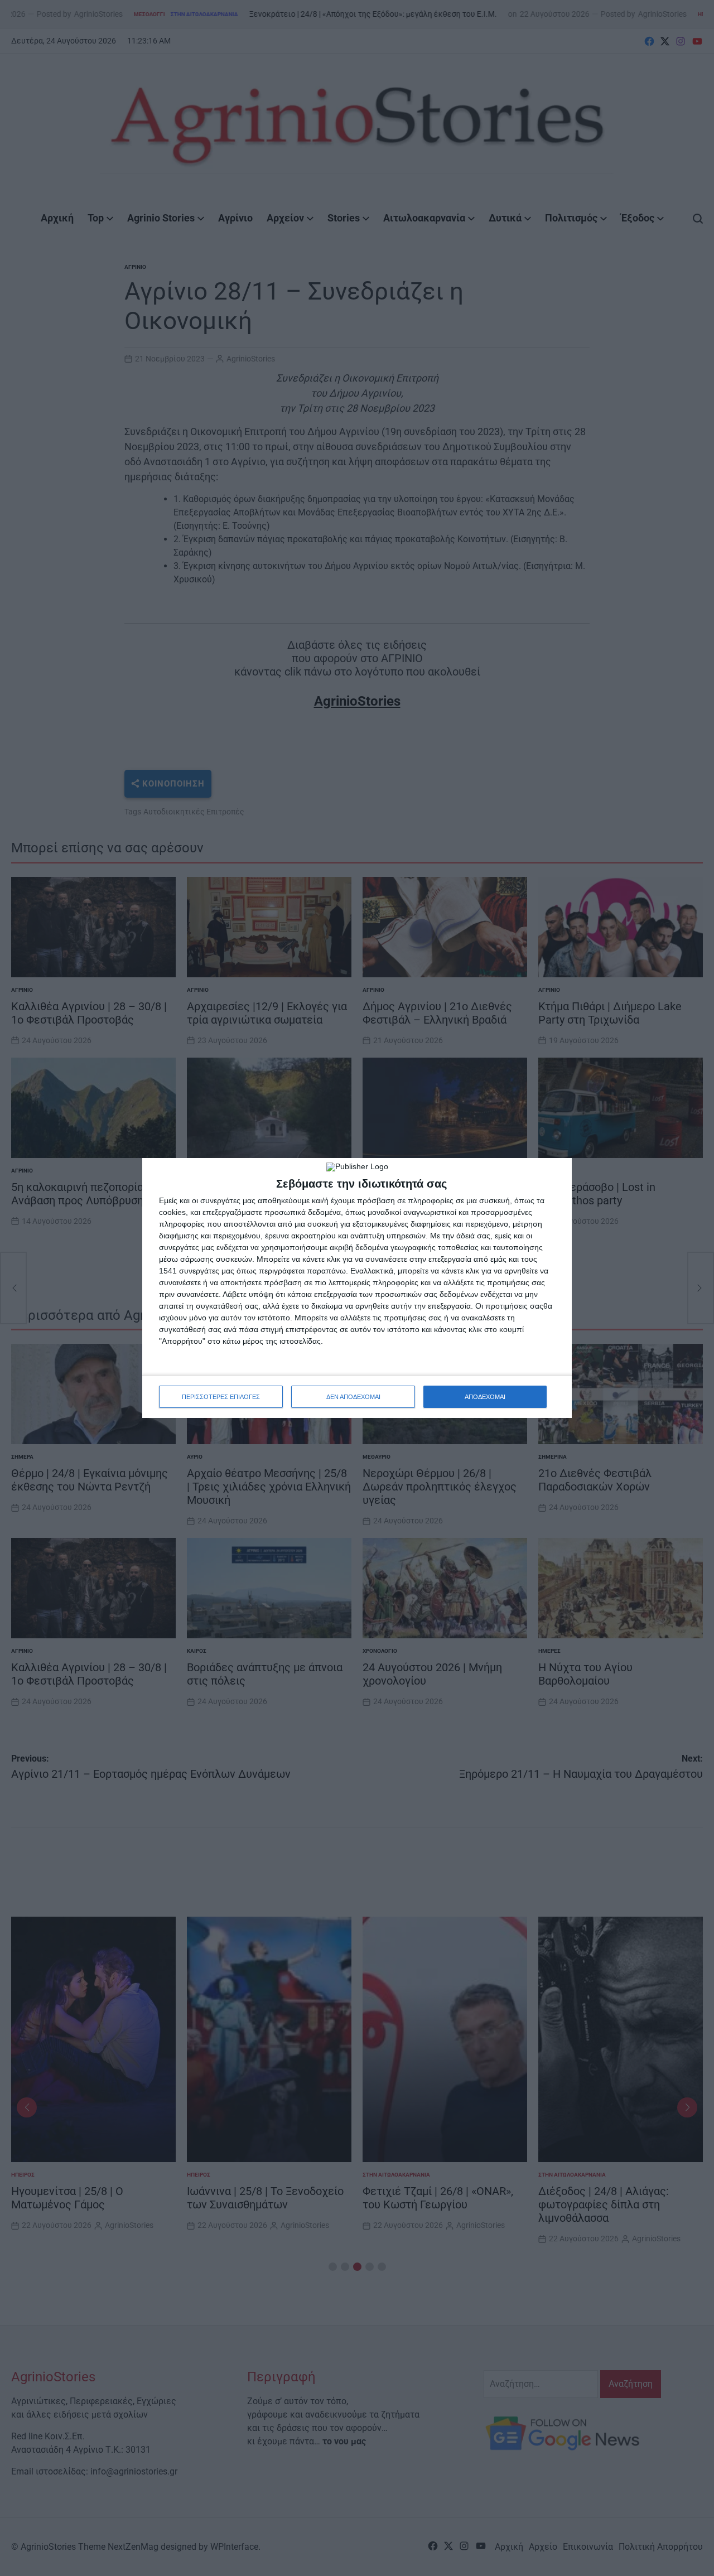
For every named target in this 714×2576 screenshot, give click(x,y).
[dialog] (357, 1288)
